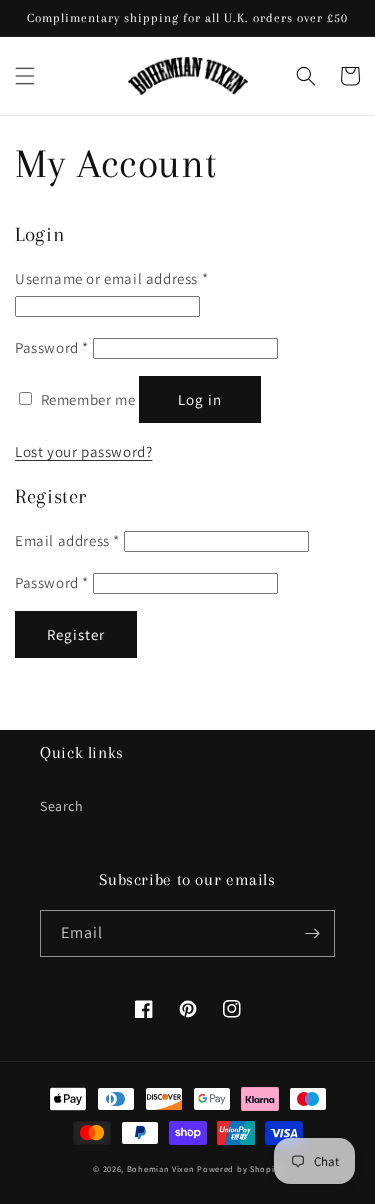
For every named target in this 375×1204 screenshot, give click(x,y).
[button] (25, 76)
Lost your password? (83, 451)
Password (52, 347)
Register (76, 634)
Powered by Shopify (239, 1168)
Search (62, 806)
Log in (200, 399)
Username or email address (111, 278)
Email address (67, 540)
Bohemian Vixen (161, 1168)
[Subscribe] (312, 933)
